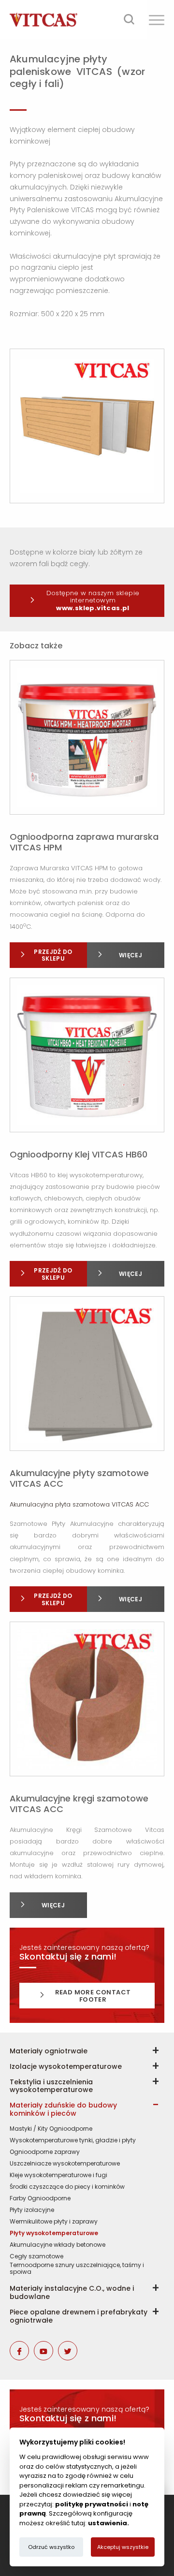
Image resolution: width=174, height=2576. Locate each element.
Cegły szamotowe (36, 2256)
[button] (157, 20)
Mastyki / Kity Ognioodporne (51, 2129)
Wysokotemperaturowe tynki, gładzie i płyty (73, 2140)
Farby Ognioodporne (40, 2198)
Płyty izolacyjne (32, 2210)
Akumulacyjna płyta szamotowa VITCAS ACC (79, 1504)
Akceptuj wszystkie (123, 2547)
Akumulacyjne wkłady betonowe (58, 2245)
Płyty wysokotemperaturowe (54, 2233)
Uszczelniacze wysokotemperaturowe (65, 2164)
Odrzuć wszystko (51, 2547)
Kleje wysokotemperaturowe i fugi (58, 2175)
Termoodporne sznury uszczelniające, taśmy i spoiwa (77, 2269)
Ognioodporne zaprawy (45, 2152)
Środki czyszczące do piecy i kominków (67, 2187)
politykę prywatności (92, 2504)
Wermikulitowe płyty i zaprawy (54, 2222)
